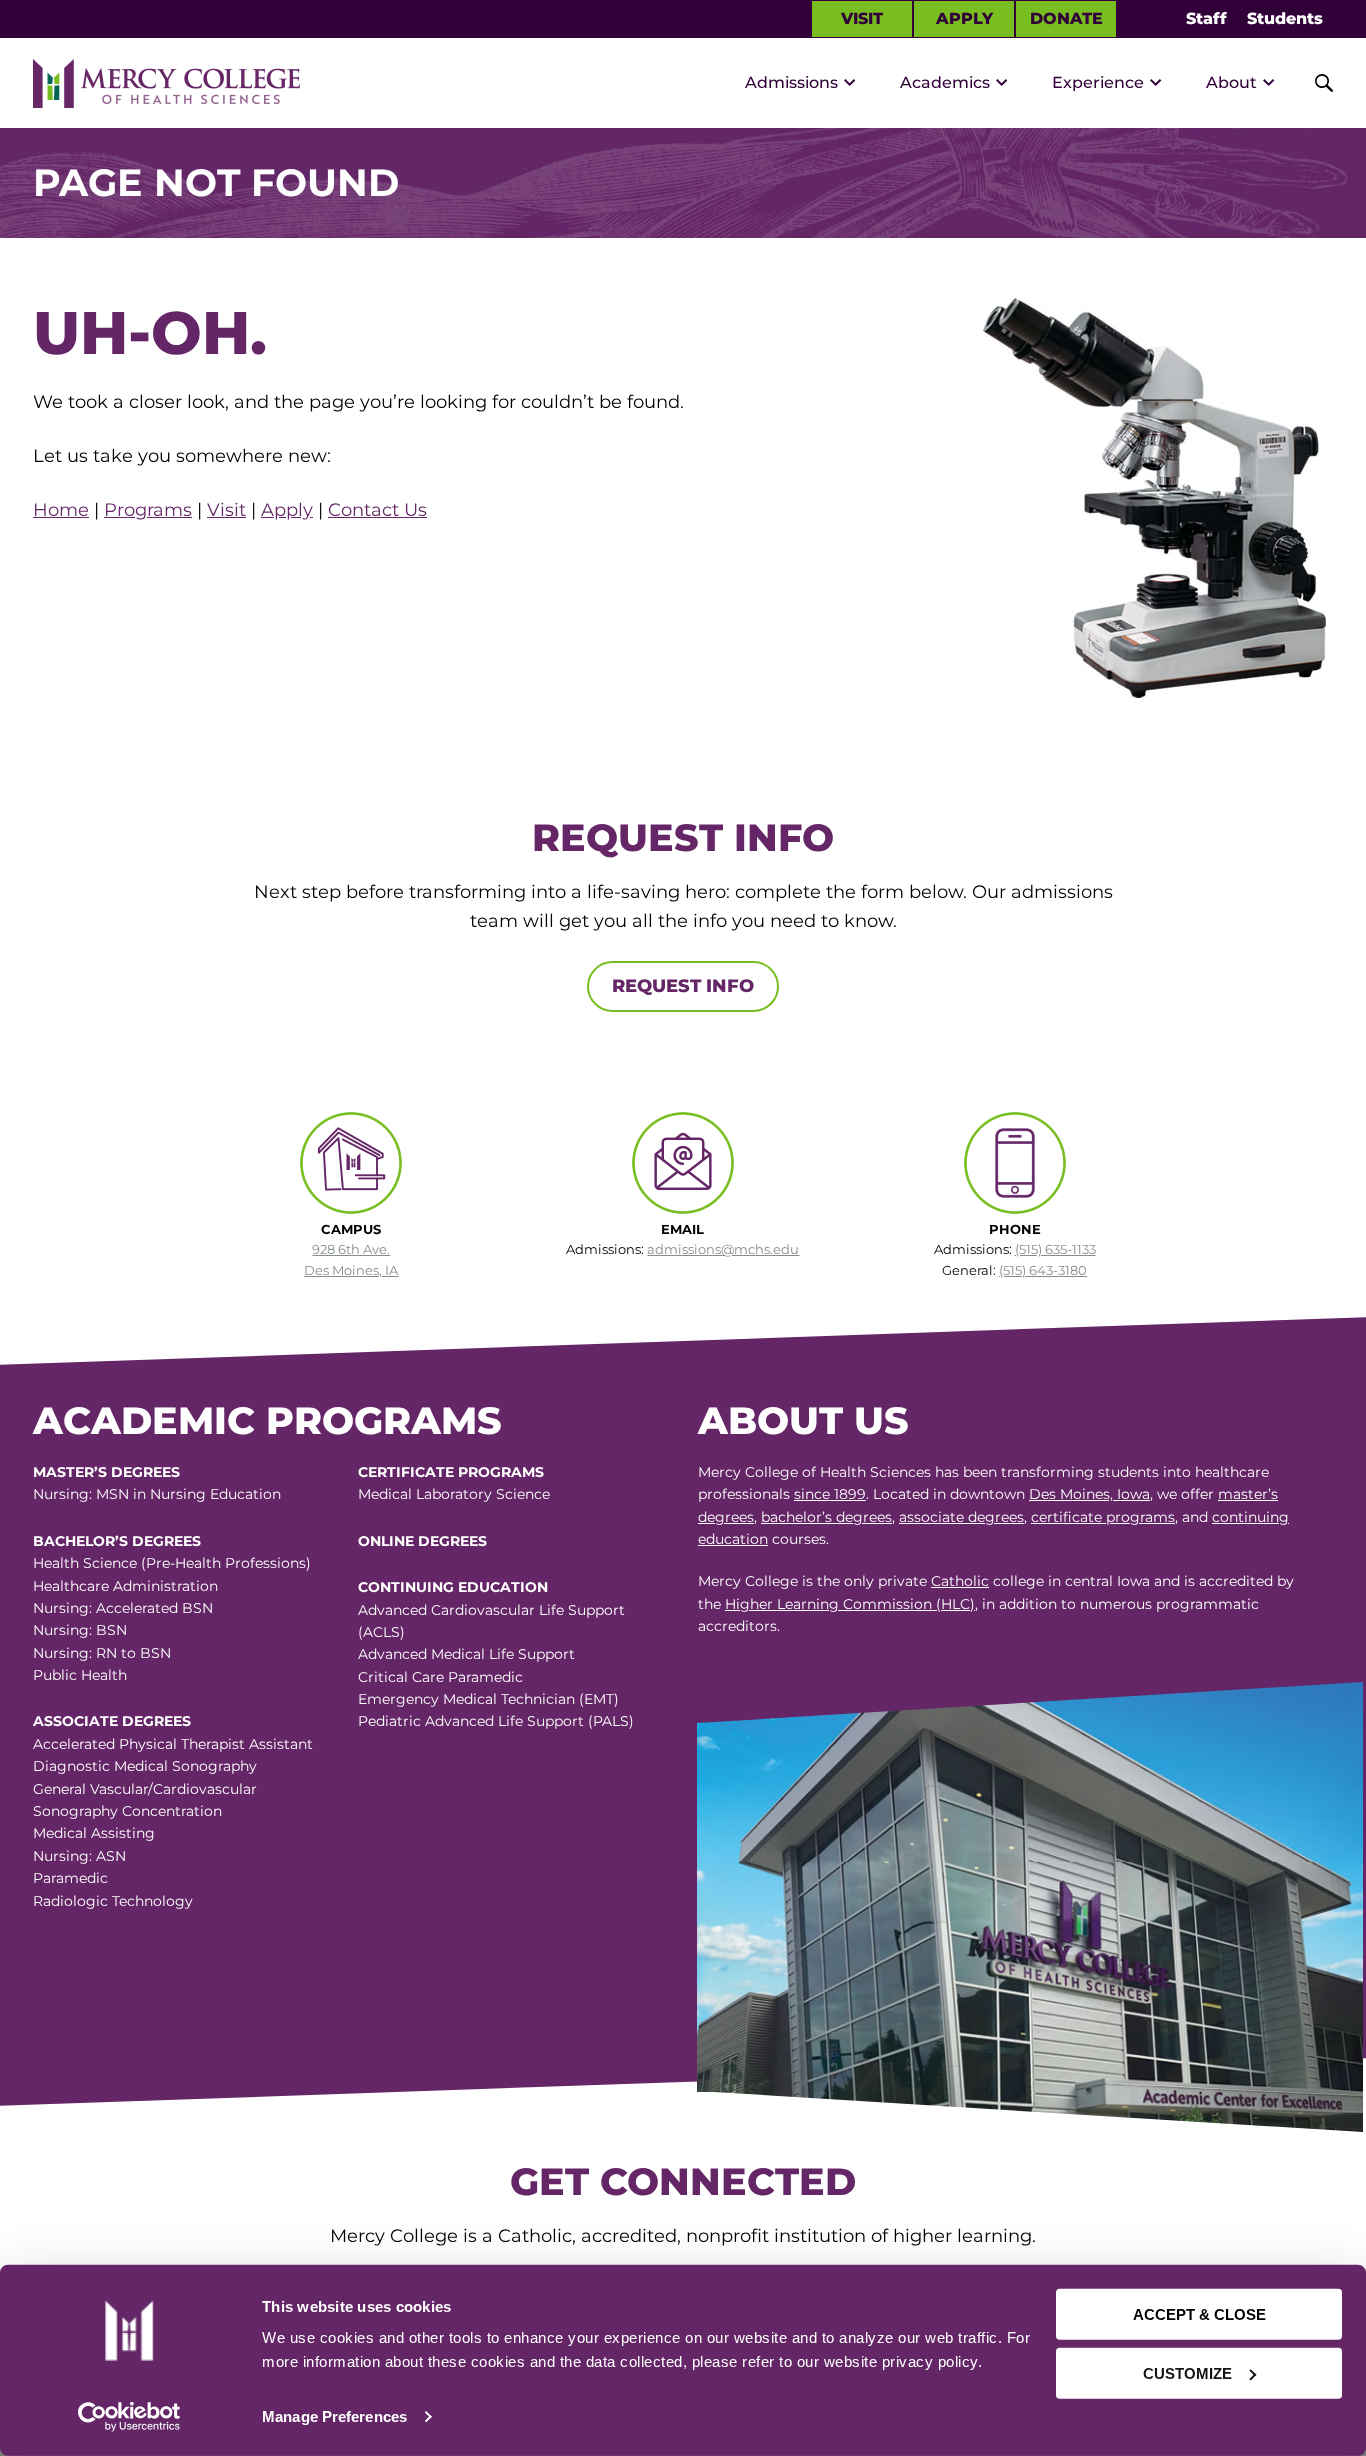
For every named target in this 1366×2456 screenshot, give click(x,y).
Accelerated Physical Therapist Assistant (173, 1744)
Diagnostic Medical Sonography (145, 1766)
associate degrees (961, 1517)
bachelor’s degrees (826, 1517)
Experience (1098, 82)
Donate (1066, 18)
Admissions (791, 82)
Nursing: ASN (79, 1856)
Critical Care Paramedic (440, 1677)
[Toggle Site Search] (1313, 83)
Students (1285, 18)
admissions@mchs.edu (723, 1249)
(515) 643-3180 (1043, 1270)
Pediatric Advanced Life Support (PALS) (496, 1721)
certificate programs (1103, 1517)
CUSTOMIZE (1187, 2372)
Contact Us (377, 510)
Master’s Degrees (106, 1472)
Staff (1206, 18)
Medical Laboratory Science (454, 1494)
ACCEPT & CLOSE (1199, 2314)
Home (61, 510)
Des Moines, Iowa (1089, 1494)
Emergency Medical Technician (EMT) (488, 1699)
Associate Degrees (112, 1721)
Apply (964, 18)
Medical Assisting (94, 1833)
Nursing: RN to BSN (102, 1653)
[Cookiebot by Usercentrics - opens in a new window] (129, 2417)
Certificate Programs (451, 1472)
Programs (148, 510)
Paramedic (70, 1878)
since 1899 (830, 1494)
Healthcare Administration (125, 1586)
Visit (862, 18)
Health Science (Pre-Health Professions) (172, 1563)
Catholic (960, 1581)
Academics (945, 82)
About (1231, 82)
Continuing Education (453, 1587)
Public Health (80, 1675)
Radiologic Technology (113, 1901)
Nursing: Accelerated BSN (123, 1608)
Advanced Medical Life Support (466, 1654)
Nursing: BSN (80, 1630)
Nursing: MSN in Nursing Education (157, 1494)
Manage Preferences (334, 2416)
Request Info (683, 986)
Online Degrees (422, 1541)
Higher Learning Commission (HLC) (850, 1604)
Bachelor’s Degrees (117, 1541)
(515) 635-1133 (1055, 1249)
